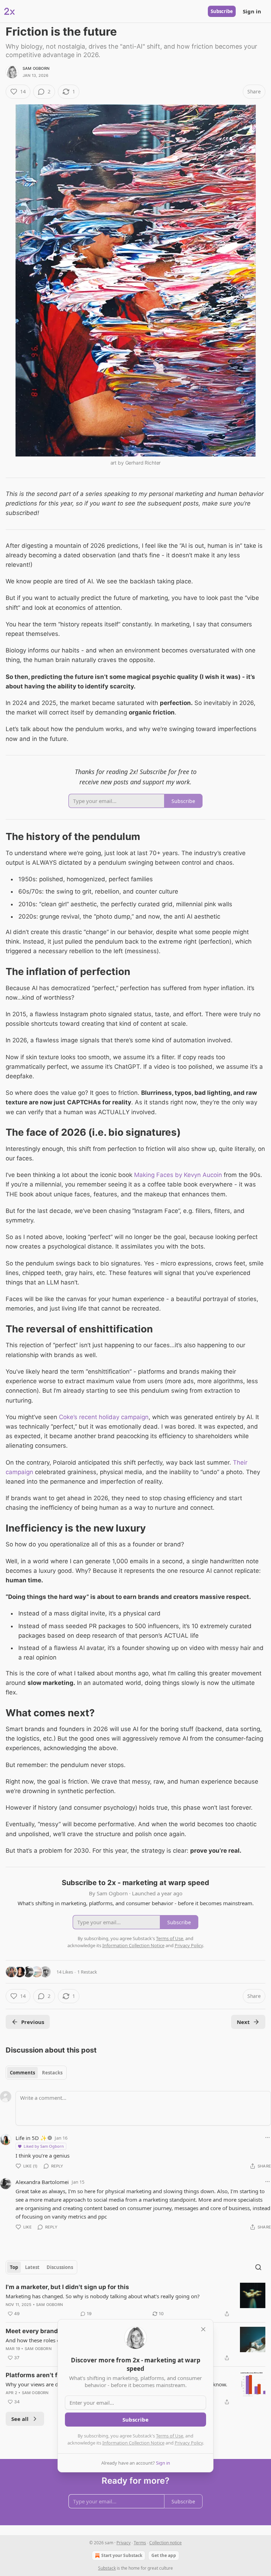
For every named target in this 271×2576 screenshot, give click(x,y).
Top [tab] (14, 2267)
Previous (33, 2022)
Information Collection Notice (133, 2443)
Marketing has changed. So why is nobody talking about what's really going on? (103, 2296)
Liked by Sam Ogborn (44, 2146)
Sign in (252, 11)
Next (243, 2022)
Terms (140, 2543)
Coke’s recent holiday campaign (104, 1417)
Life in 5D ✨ (31, 2138)
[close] (203, 2329)
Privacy (124, 2543)
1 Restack (87, 1972)
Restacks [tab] (52, 2073)
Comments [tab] (22, 2073)
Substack (107, 2568)
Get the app (164, 2555)
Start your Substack (122, 2555)
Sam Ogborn (36, 68)
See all (20, 2419)
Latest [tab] (32, 2267)
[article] (135, 2300)
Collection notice (165, 2543)
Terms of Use (170, 2436)
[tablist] (36, 2073)
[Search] (258, 2267)
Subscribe (222, 11)
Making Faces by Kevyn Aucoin (178, 1175)
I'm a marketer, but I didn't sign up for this (67, 2287)
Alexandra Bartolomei (42, 2182)
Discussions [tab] (60, 2267)
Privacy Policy (189, 2443)
